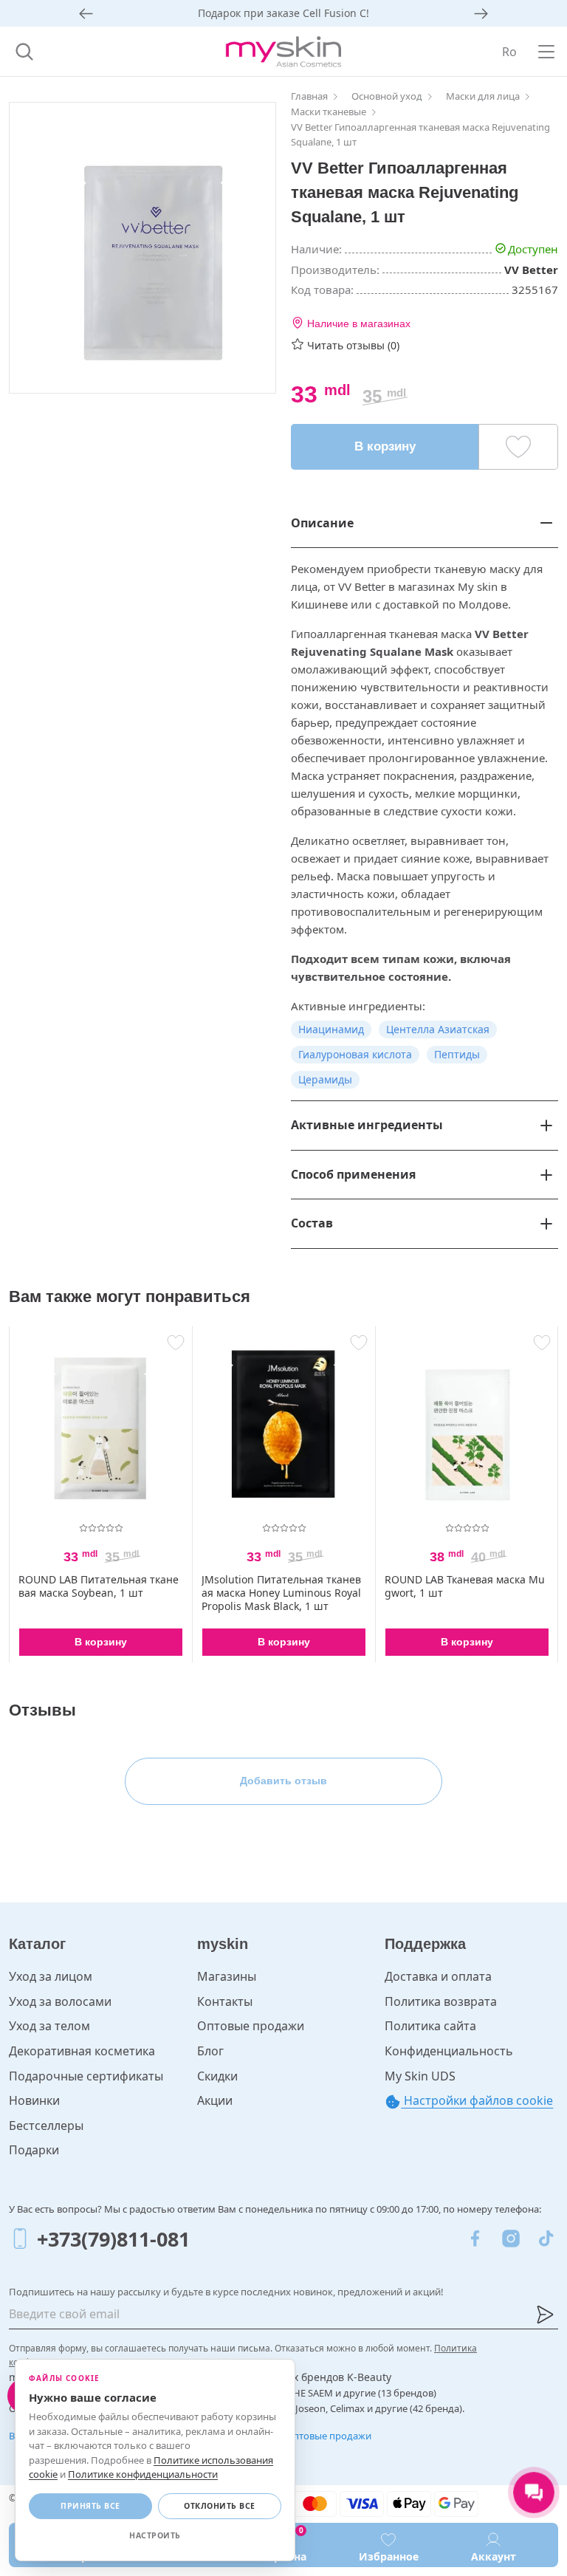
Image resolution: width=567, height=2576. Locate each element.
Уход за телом (49, 2026)
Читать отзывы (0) (353, 345)
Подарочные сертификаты (86, 2076)
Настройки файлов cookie (477, 2100)
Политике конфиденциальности (143, 2474)
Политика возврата (441, 2001)
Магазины (227, 1976)
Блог (210, 2051)
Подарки (34, 2150)
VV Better (531, 270)
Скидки (217, 2076)
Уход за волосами (60, 2001)
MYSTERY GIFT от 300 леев (284, 13)
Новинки (34, 2100)
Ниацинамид (331, 1029)
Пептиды (457, 1054)
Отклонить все (220, 2506)
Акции (215, 2100)
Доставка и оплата (438, 1976)
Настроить (155, 2535)
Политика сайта (430, 2026)
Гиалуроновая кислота (355, 1054)
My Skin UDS (420, 2076)
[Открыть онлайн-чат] (534, 2493)
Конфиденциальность (449, 2051)
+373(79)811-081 (113, 2239)
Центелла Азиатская (438, 1029)
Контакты (225, 2001)
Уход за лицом (51, 1976)
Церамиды (325, 1079)
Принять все (90, 2506)
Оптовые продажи (251, 2026)
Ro (509, 52)
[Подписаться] (545, 2315)
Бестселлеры (46, 2125)
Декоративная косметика (82, 2051)
